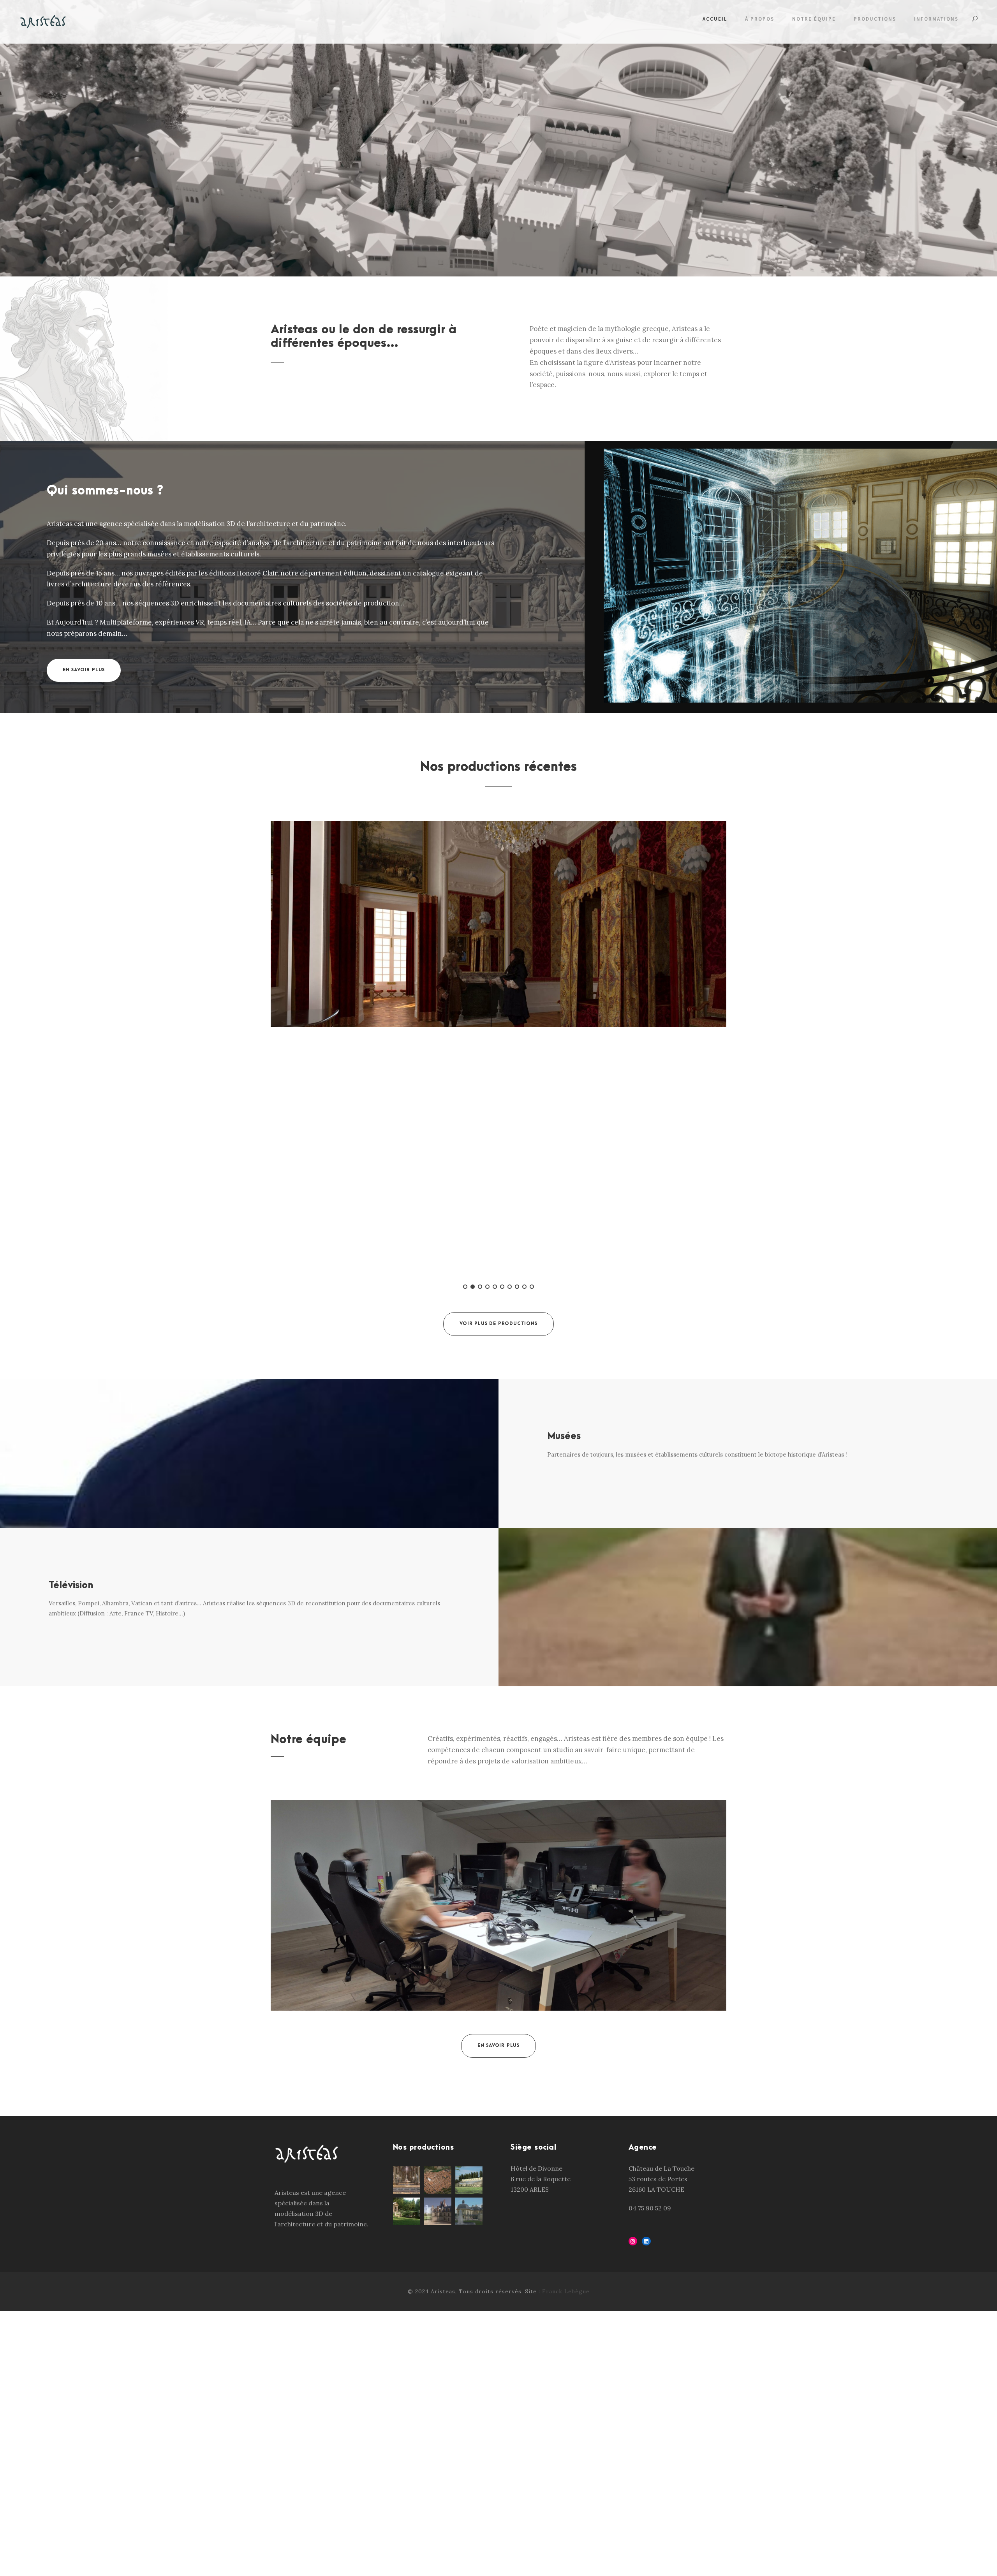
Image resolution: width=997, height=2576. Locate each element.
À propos (760, 19)
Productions (875, 19)
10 (532, 1287)
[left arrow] (493, 792)
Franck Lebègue (566, 2291)
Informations (936, 19)
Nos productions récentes (498, 767)
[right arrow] (504, 792)
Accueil (715, 19)
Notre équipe (814, 19)
